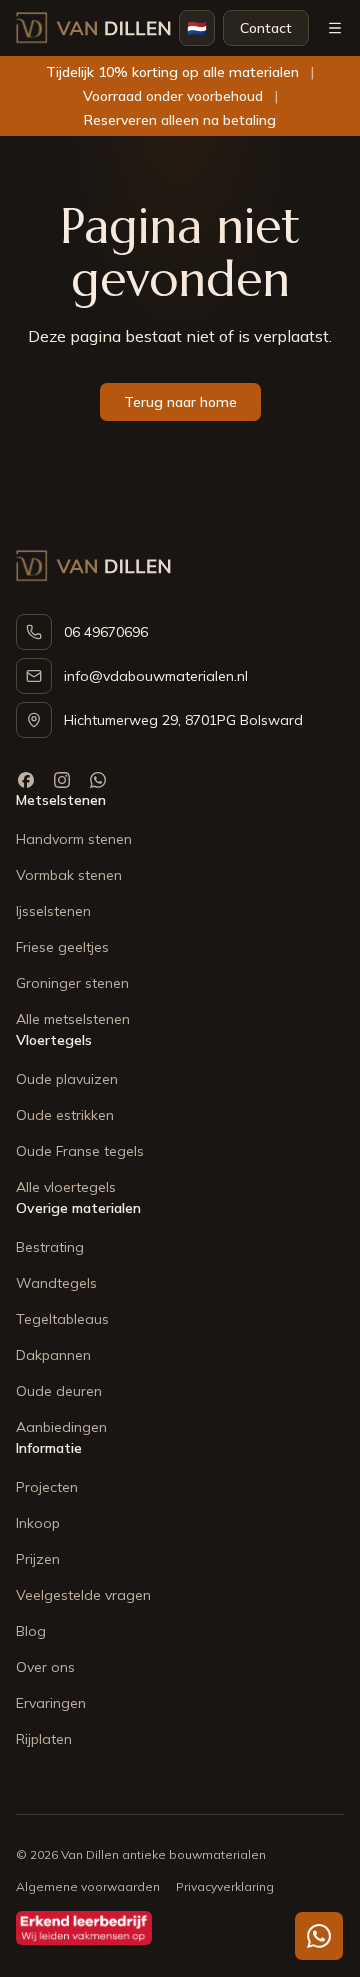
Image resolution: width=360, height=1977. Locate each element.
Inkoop (38, 1523)
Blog (31, 1631)
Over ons (45, 1667)
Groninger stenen (72, 983)
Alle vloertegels (66, 1187)
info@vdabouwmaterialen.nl (156, 676)
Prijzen (38, 1559)
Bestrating (50, 1247)
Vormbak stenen (69, 875)
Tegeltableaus (62, 1319)
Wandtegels (56, 1283)
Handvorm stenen (74, 839)
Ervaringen (51, 1703)
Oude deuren (59, 1391)
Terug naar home (180, 402)
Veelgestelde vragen (83, 1595)
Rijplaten (44, 1739)
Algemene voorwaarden (88, 1886)
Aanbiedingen (61, 1427)
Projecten (47, 1487)
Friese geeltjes (62, 947)
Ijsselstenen (53, 911)
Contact (266, 28)
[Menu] (335, 28)
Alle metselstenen (73, 1019)
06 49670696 (106, 632)
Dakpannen (53, 1355)
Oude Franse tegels (80, 1151)
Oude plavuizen (67, 1079)
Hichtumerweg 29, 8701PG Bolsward (183, 720)
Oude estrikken (65, 1115)
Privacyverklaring (225, 1886)
